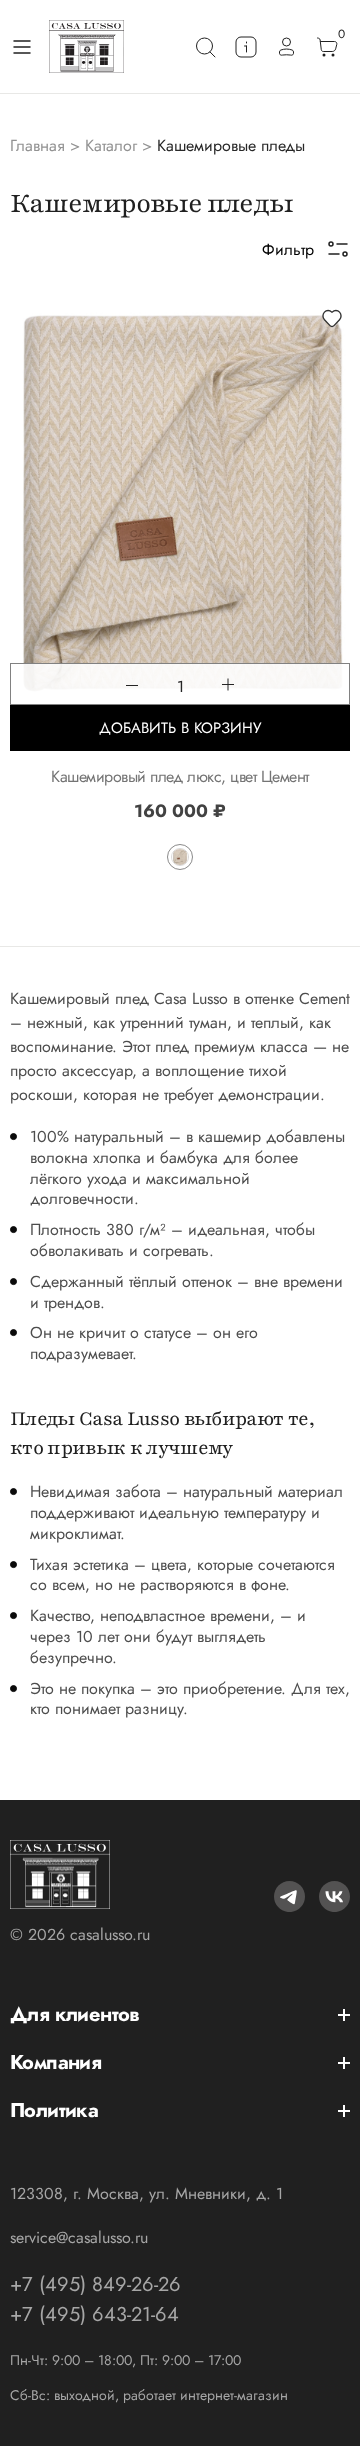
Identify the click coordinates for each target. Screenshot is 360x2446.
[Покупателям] (246, 47)
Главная (37, 145)
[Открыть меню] (22, 47)
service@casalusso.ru (79, 2237)
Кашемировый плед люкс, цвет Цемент (180, 776)
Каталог (111, 145)
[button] (332, 318)
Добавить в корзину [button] (180, 728)
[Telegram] (289, 1896)
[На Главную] (86, 46)
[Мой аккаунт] (286, 47)
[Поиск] (205, 47)
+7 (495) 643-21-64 (94, 2314)
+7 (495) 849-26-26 (95, 2284)
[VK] (334, 1896)
